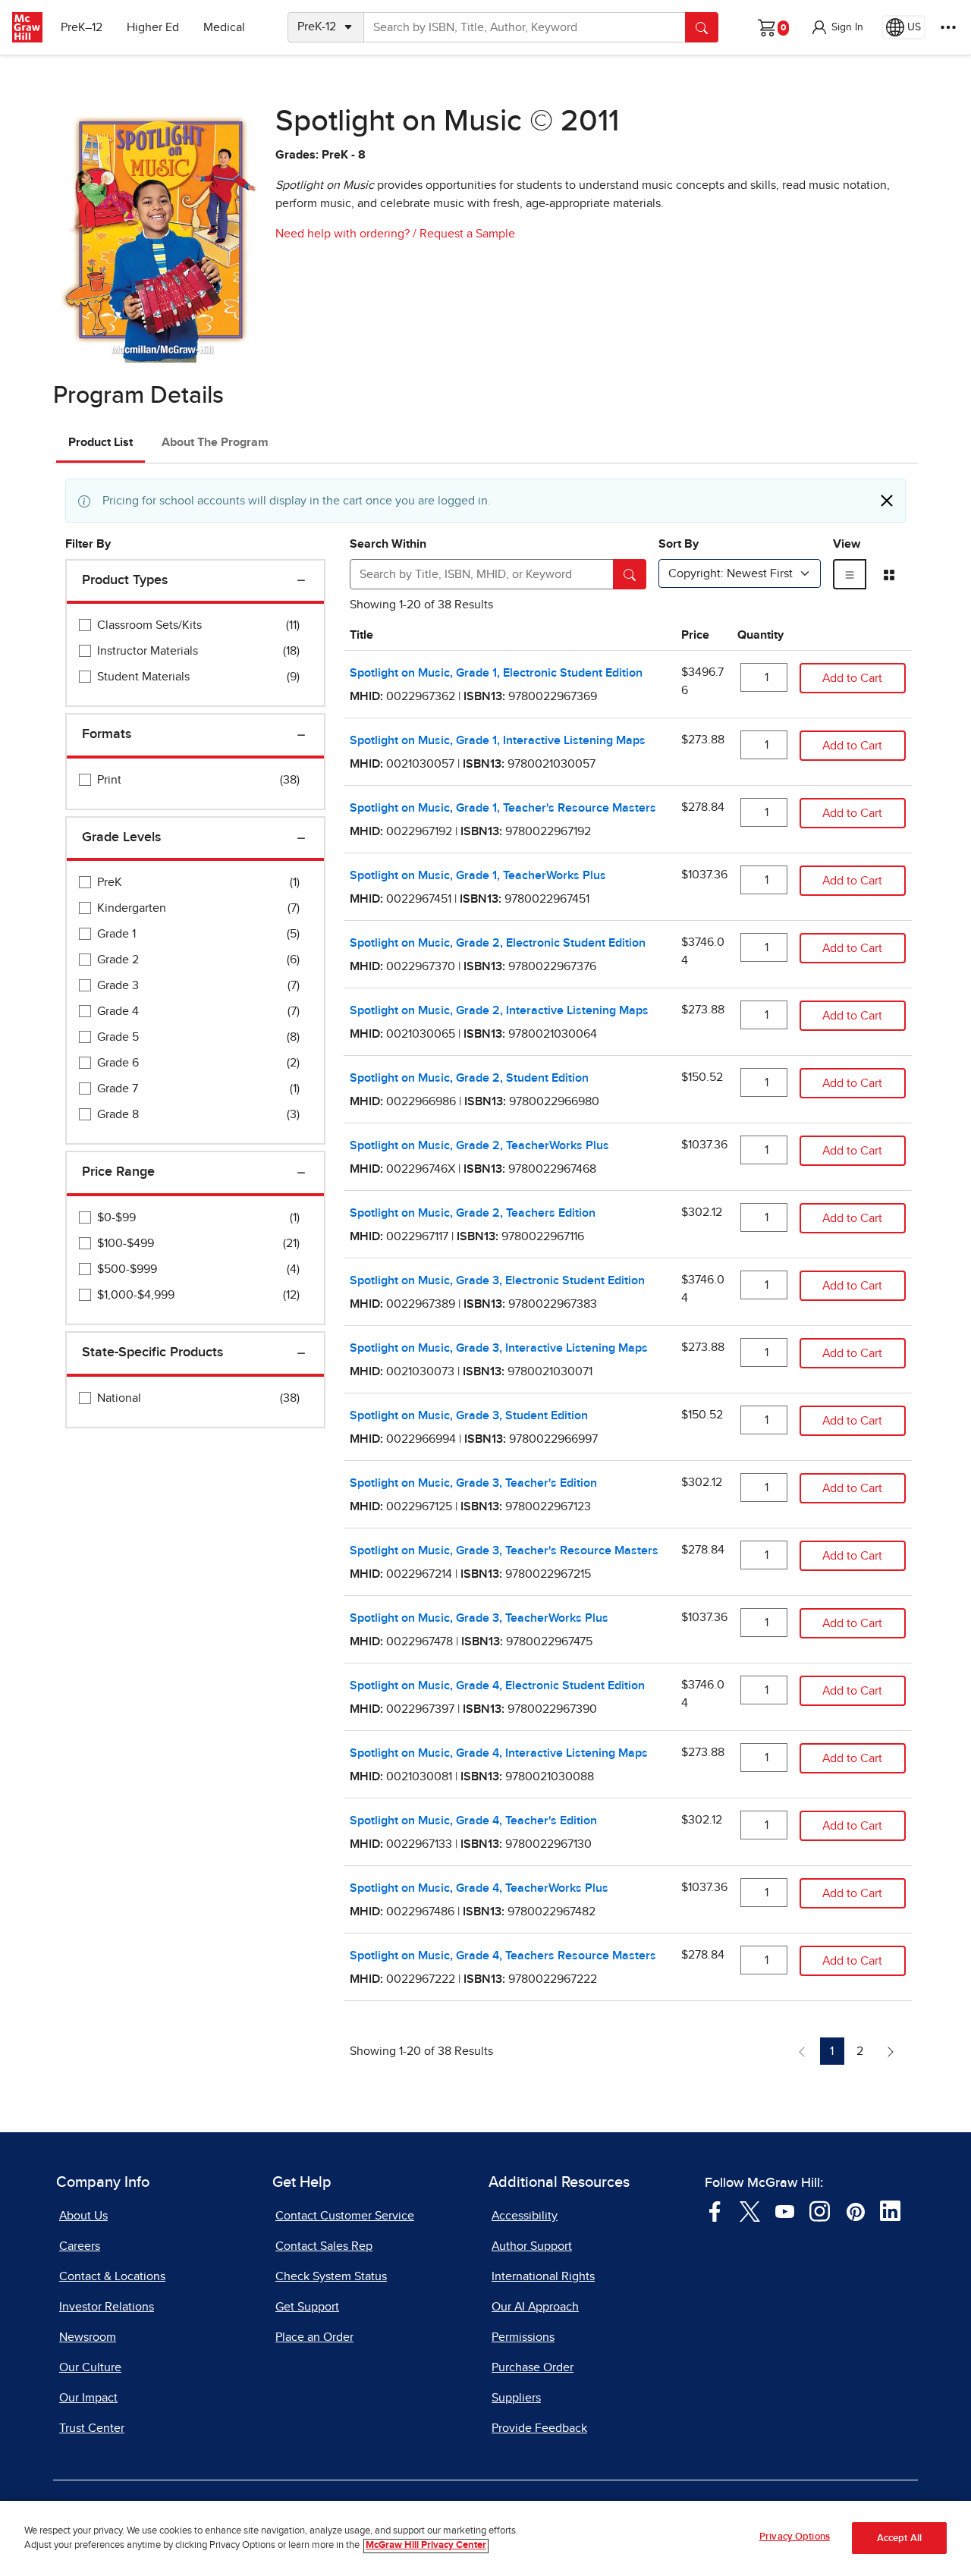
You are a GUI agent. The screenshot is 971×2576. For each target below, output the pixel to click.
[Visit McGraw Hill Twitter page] (750, 2210)
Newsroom (88, 2337)
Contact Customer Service (345, 2216)
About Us (83, 2216)
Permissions (523, 2337)
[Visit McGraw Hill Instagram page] (820, 2210)
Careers (80, 2246)
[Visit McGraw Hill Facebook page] (715, 2210)
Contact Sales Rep (324, 2246)
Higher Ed (153, 27)
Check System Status (331, 2276)
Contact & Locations (112, 2276)
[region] (485, 2538)
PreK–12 (82, 27)
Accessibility (525, 2216)
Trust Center (92, 2428)
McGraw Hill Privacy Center (426, 2546)
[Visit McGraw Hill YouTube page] (785, 2210)
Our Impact (88, 2398)
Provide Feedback (539, 2428)
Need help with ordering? (343, 234)
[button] (837, 27)
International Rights (543, 2276)
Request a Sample (467, 234)
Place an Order (314, 2337)
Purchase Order (533, 2367)
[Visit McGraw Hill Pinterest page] (855, 2210)
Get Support (307, 2307)
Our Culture (90, 2367)
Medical (224, 27)
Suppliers (516, 2398)
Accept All (899, 2538)
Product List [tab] (101, 442)
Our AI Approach (535, 2307)
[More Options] (948, 27)
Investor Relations (107, 2307)
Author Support (532, 2246)
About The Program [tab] (215, 442)
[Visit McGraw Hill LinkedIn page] (890, 2210)
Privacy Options (795, 2537)
